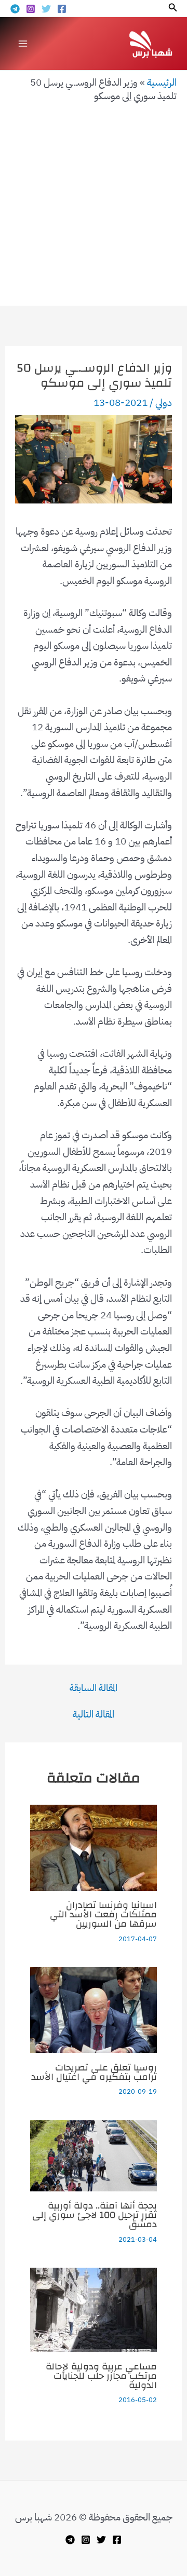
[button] (172, 8)
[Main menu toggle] (23, 43)
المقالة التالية (94, 1714)
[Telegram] (15, 9)
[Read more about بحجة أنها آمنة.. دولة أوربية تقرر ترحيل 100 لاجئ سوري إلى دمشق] (94, 2155)
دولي (164, 403)
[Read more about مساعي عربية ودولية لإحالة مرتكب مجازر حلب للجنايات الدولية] (94, 2309)
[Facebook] (62, 9)
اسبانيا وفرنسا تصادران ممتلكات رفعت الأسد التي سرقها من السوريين (103, 1914)
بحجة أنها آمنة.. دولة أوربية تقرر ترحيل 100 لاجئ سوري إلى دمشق (95, 2215)
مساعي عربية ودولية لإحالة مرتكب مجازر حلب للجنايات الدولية (101, 2376)
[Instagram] (31, 9)
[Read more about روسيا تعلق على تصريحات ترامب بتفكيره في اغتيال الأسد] (94, 2009)
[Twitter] (46, 9)
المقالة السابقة (94, 1688)
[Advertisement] (94, 202)
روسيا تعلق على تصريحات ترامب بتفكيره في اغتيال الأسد (94, 2072)
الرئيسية (162, 82)
